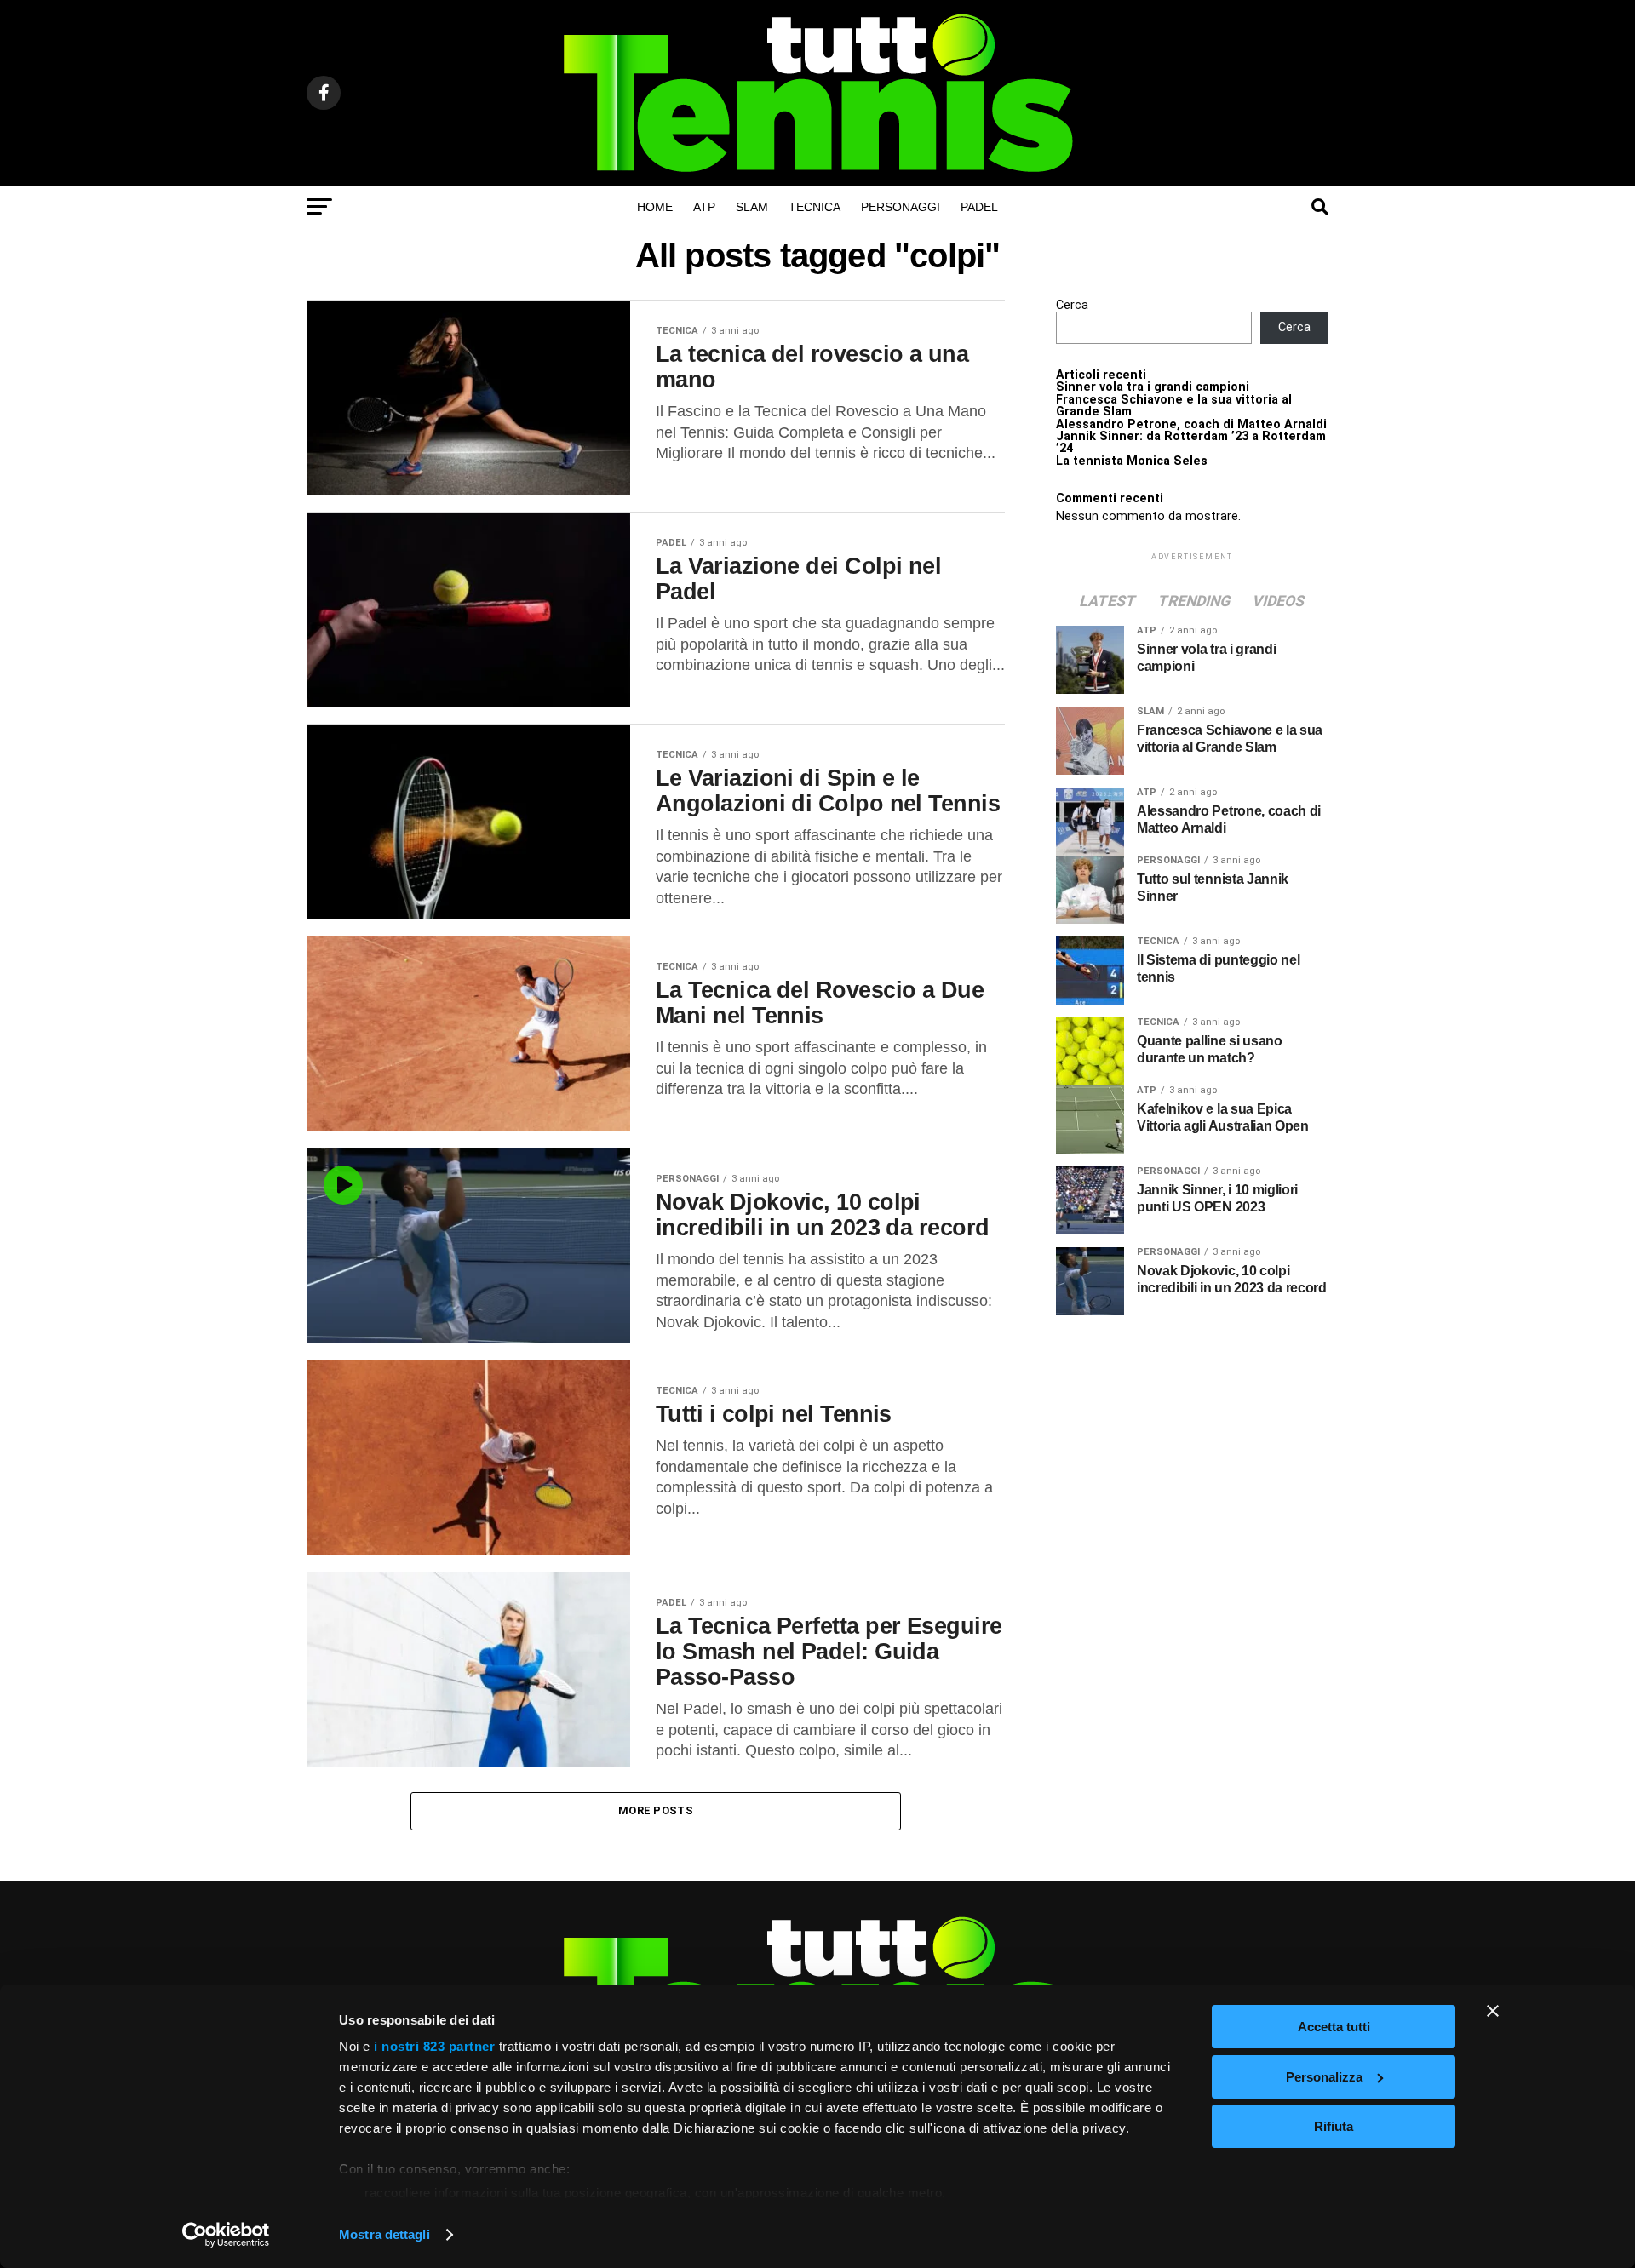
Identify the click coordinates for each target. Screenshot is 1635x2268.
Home (655, 207)
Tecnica (815, 207)
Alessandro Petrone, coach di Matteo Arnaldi (1191, 424)
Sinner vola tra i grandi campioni (1153, 387)
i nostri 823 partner (434, 2046)
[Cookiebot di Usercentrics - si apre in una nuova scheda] (226, 2235)
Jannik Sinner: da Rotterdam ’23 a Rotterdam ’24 (1191, 442)
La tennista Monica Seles (1132, 461)
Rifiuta (1334, 2126)
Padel (979, 207)
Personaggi (901, 207)
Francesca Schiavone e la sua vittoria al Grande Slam (1174, 406)
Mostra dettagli (384, 2234)
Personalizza (1324, 2077)
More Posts (656, 1810)
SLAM (752, 207)
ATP (704, 207)
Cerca (1072, 305)
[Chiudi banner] (1493, 2011)
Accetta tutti (1334, 2027)
